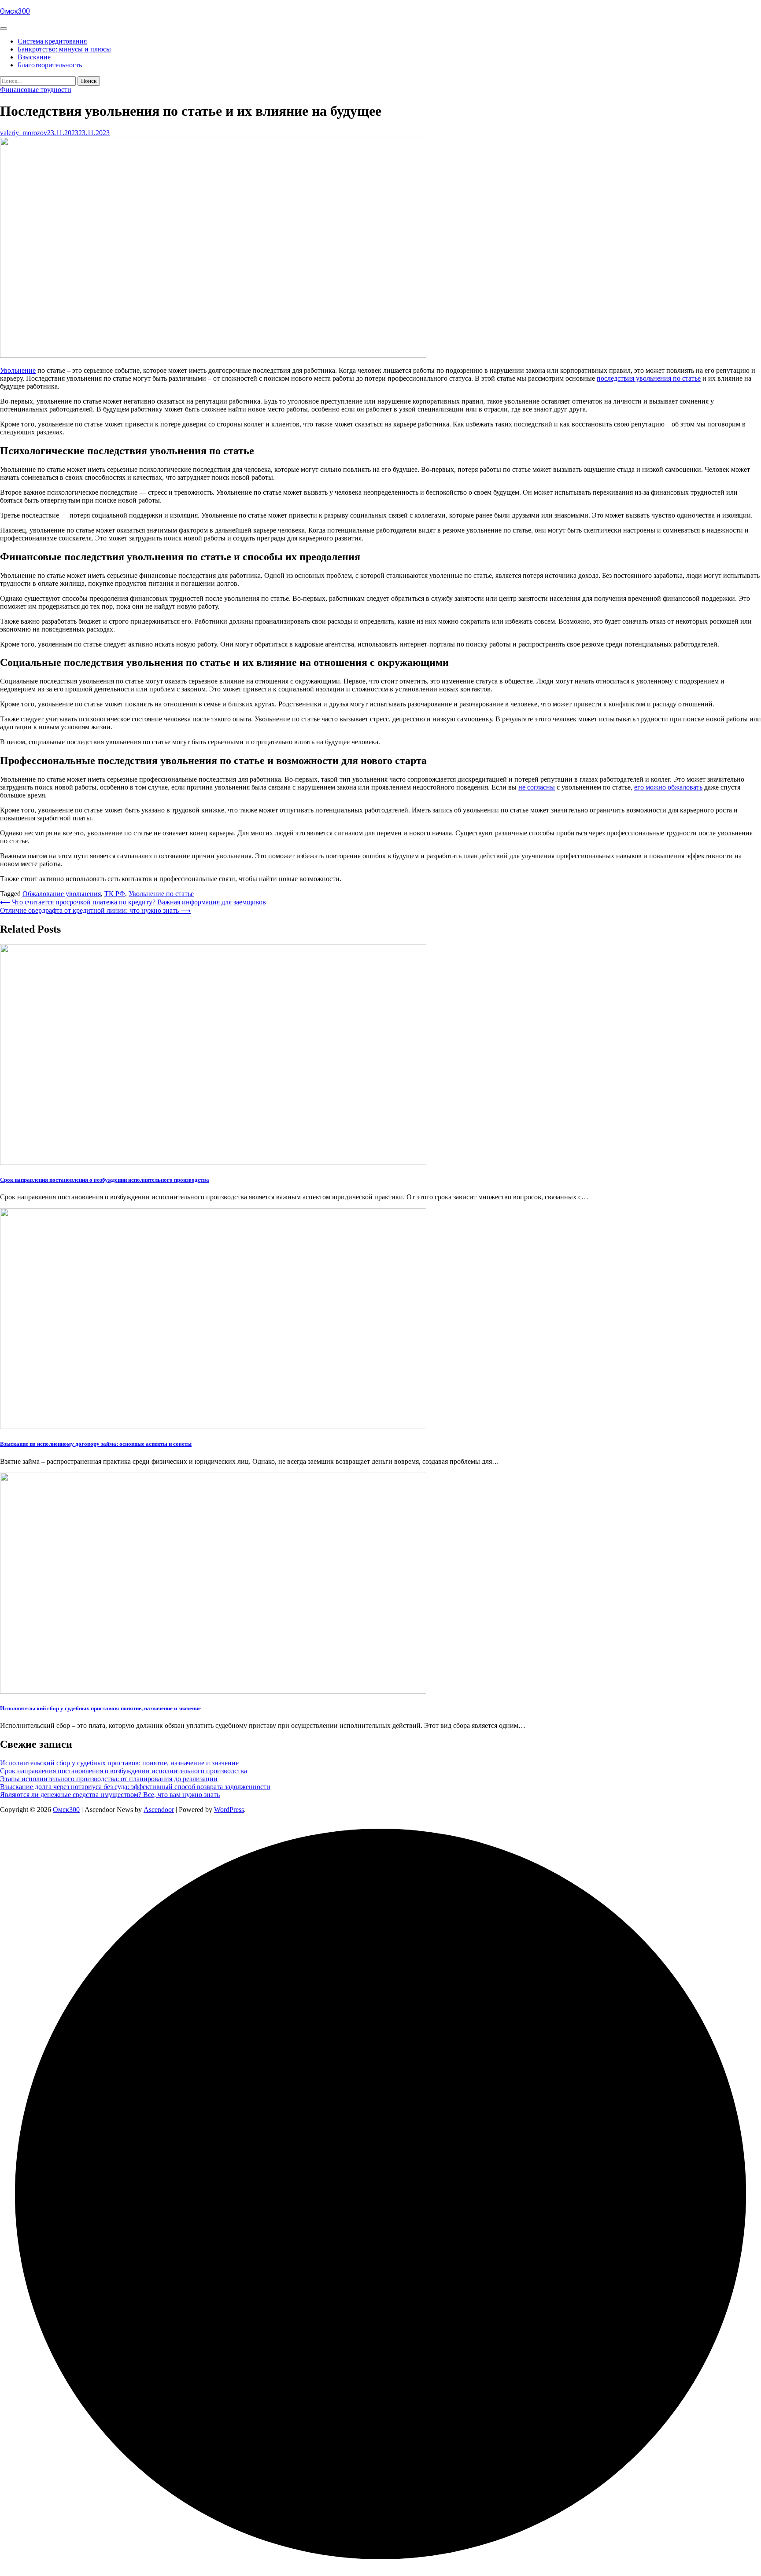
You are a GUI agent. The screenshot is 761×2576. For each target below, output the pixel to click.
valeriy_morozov (24, 133)
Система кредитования (52, 41)
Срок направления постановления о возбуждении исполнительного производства (105, 1180)
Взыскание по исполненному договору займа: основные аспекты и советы (96, 1444)
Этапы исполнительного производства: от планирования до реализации (109, 1779)
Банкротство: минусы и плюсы (64, 49)
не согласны (537, 787)
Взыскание (34, 57)
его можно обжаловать (668, 787)
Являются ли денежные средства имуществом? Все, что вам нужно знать (110, 1795)
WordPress (229, 1810)
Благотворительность (50, 65)
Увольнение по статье (161, 894)
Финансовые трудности (36, 90)
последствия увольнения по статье (649, 378)
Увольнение (18, 370)
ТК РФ (115, 894)
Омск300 (15, 11)
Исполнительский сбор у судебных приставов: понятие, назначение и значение (100, 1708)
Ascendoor (159, 1810)
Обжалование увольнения (62, 894)
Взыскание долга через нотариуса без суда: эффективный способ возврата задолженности (135, 1787)
